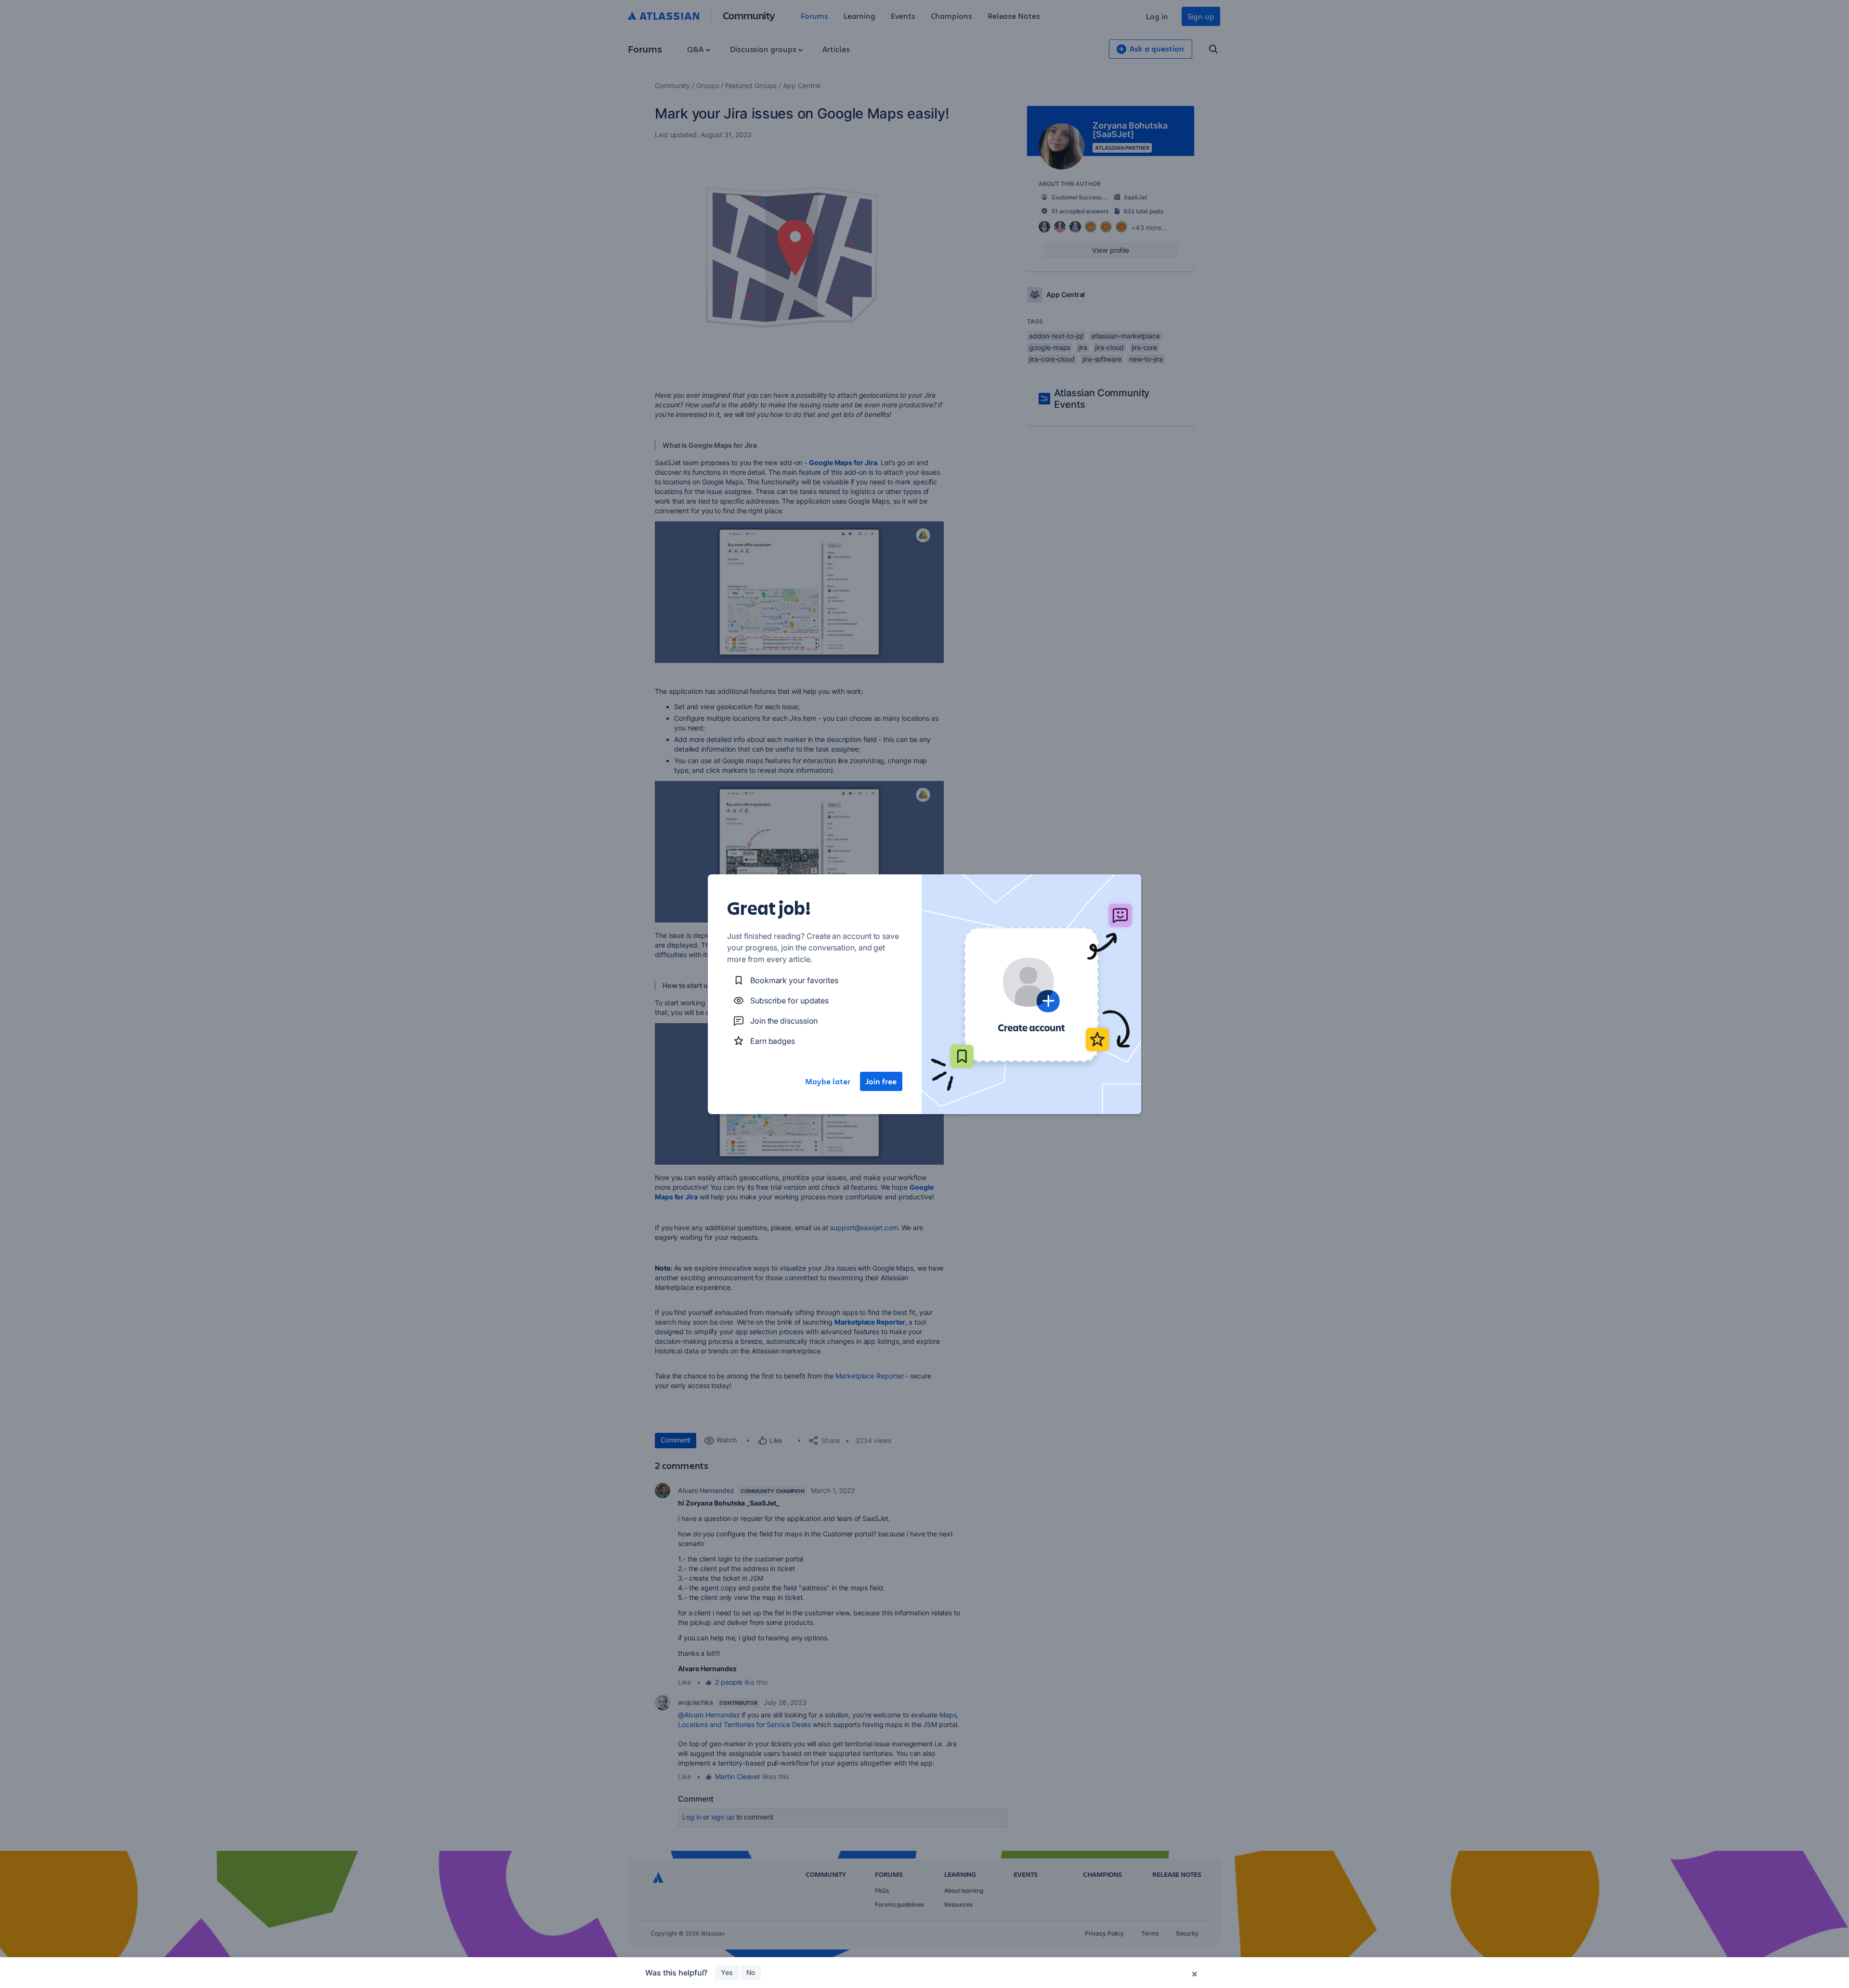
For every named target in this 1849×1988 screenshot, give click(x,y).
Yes (727, 1972)
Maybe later (828, 1081)
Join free (881, 1081)
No (751, 1972)
